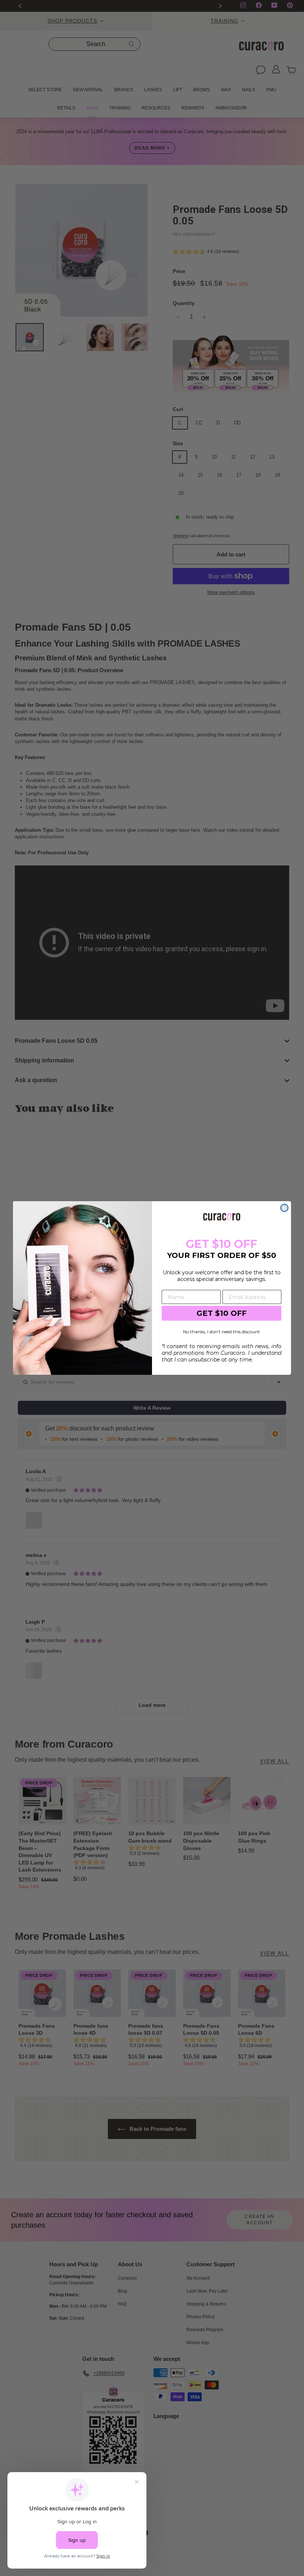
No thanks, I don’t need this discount (222, 1332)
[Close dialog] (284, 1208)
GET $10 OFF (222, 1313)
